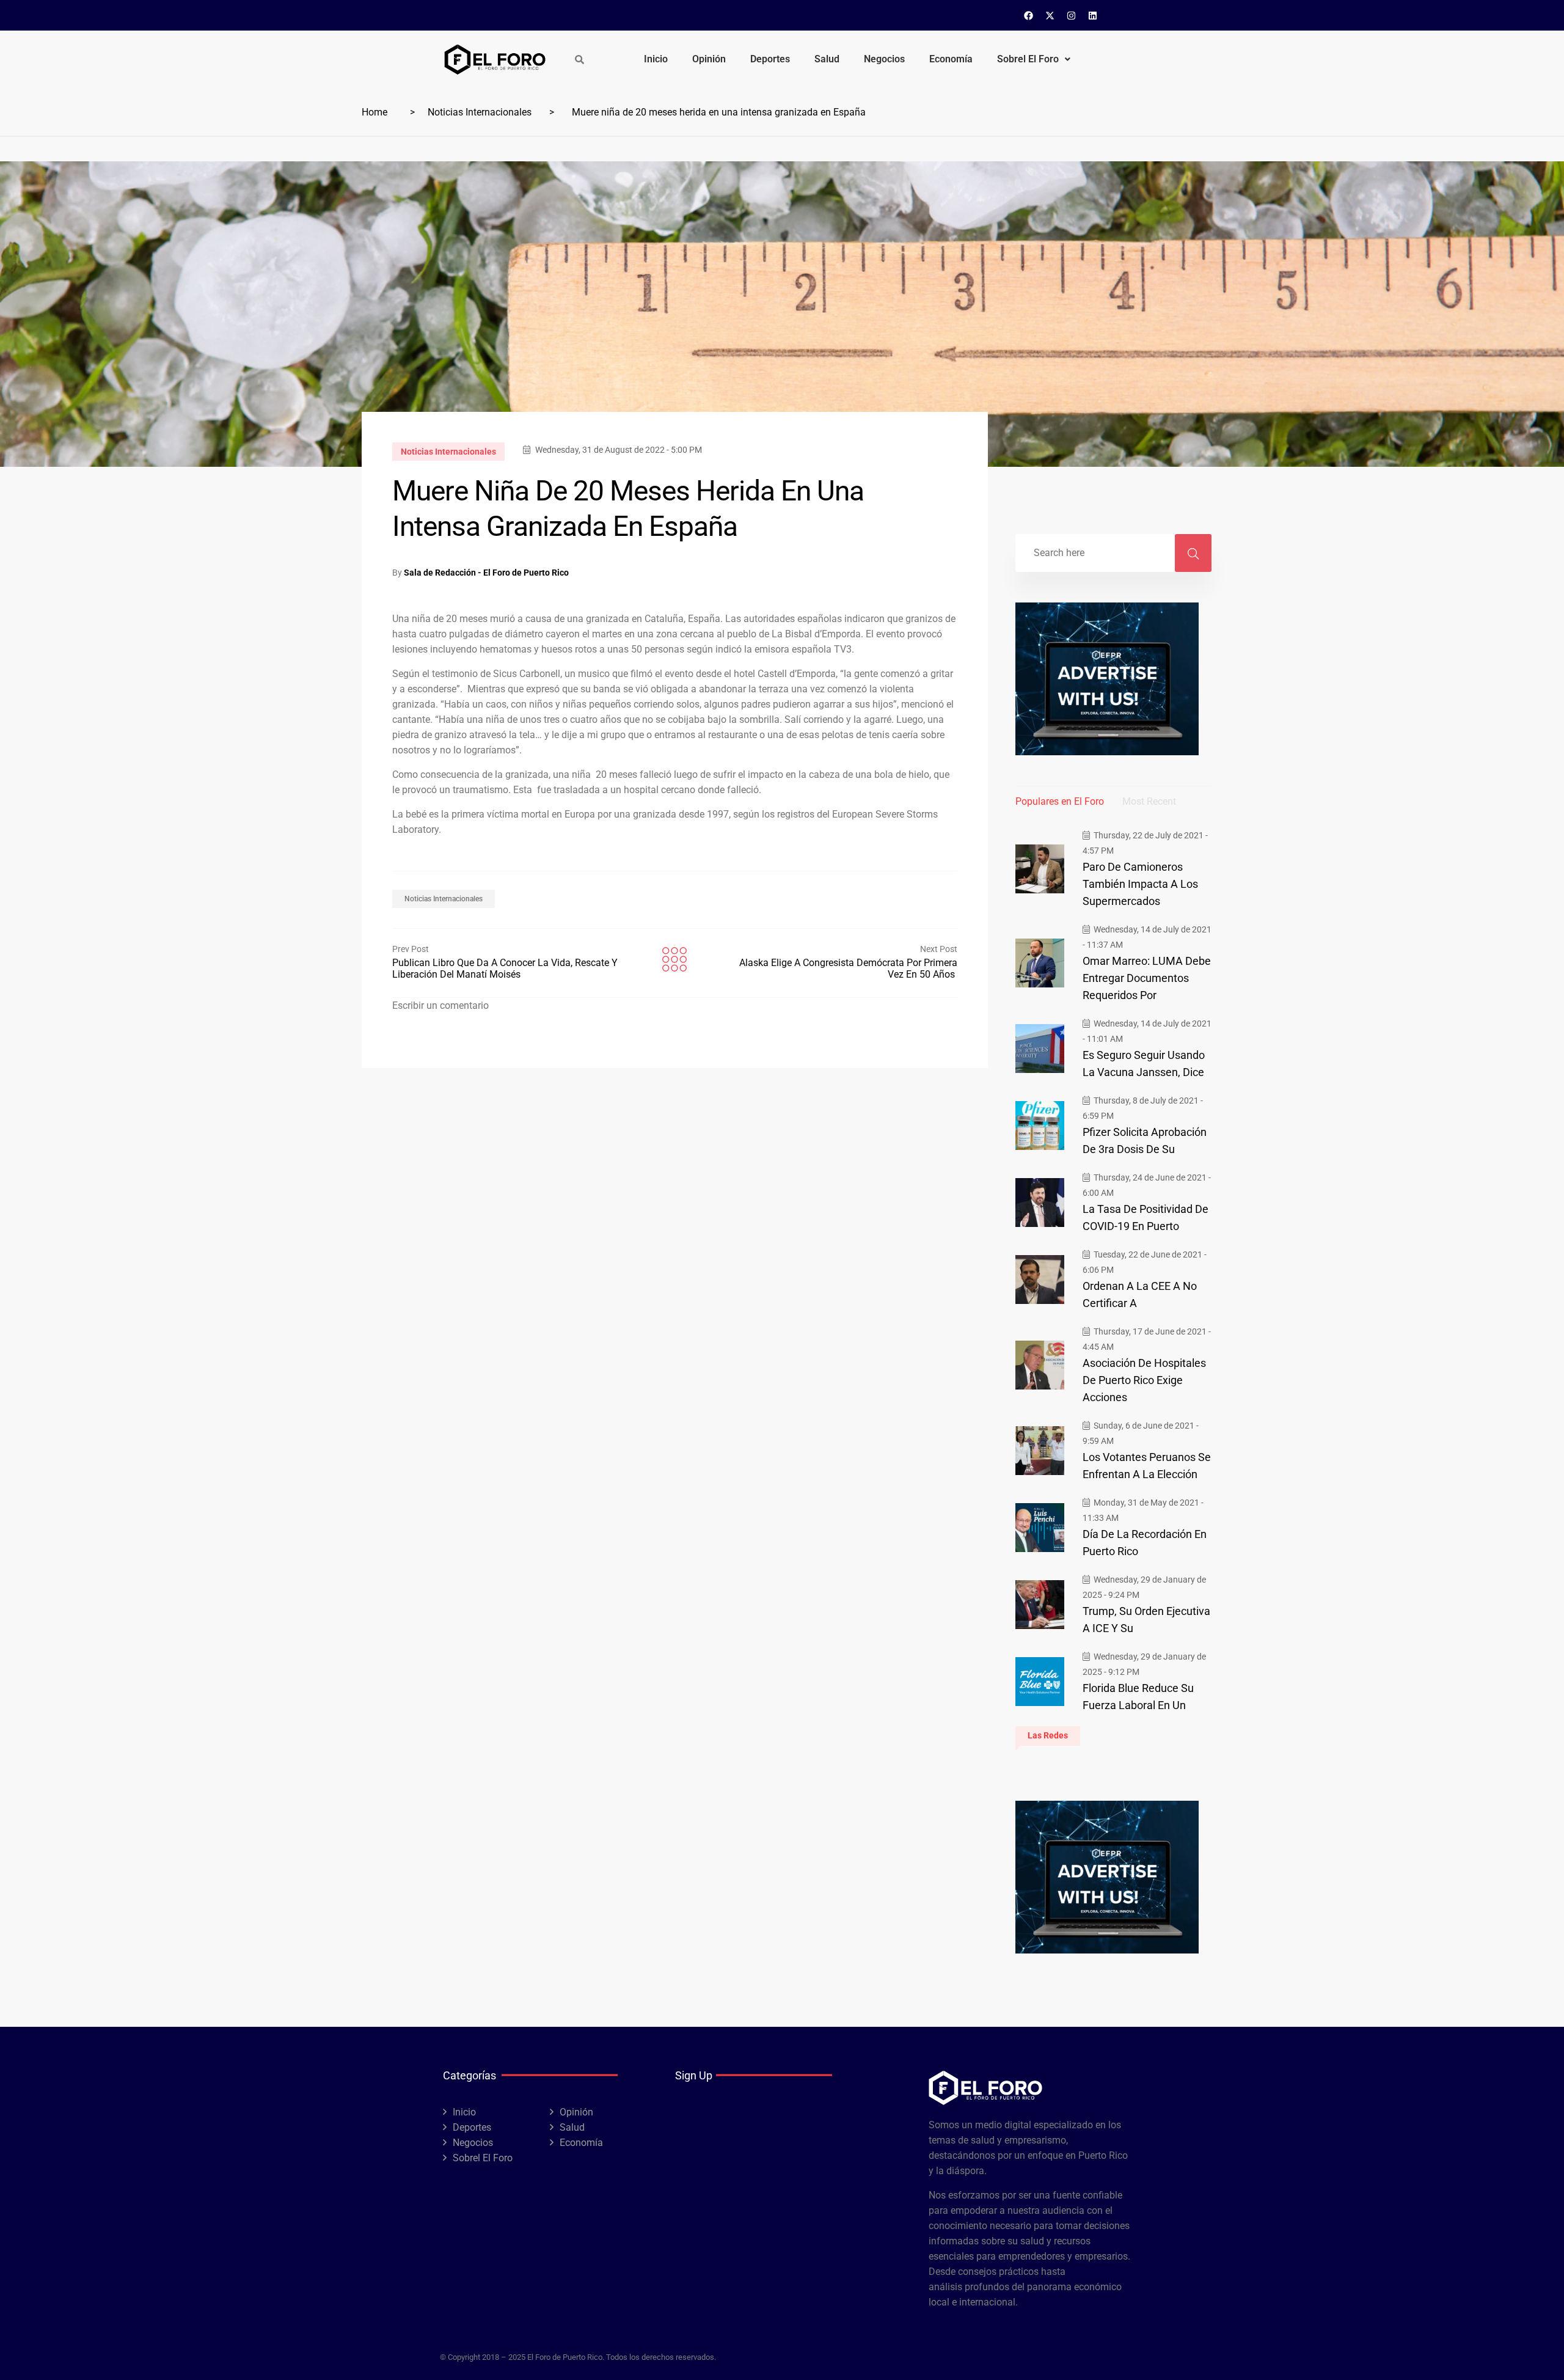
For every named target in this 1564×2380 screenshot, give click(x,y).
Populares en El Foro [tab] (1060, 801)
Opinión (709, 59)
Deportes (770, 59)
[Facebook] (1029, 15)
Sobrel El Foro (1028, 59)
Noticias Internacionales (480, 112)
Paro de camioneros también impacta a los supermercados (1140, 884)
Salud (827, 59)
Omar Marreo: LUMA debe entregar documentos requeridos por (1147, 978)
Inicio (656, 59)
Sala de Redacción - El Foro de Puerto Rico (486, 573)
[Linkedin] (1093, 15)
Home (375, 112)
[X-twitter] (1050, 15)
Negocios (884, 59)
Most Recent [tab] (1149, 801)
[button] (1034, 59)
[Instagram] (1072, 15)
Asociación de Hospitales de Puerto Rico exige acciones (1144, 1380)
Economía (951, 59)
